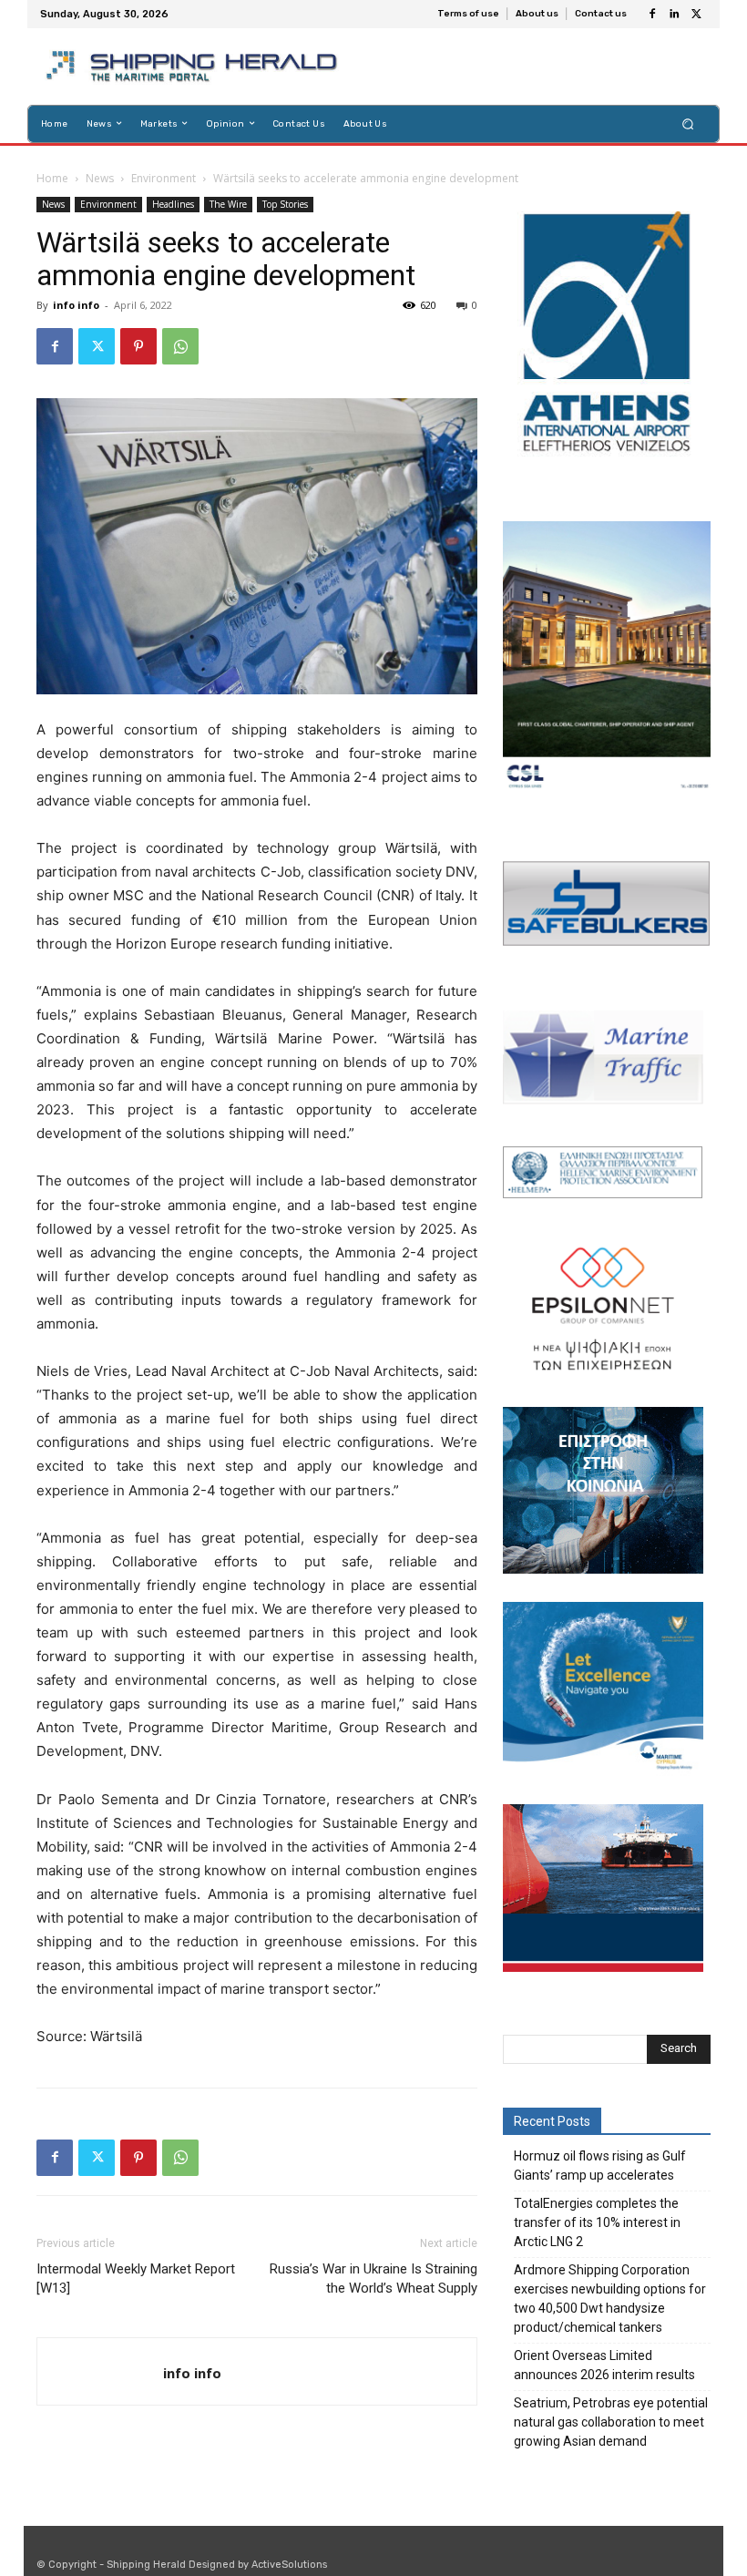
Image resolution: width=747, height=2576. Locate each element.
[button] (688, 123)
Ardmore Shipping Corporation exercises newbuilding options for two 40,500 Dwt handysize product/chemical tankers (610, 2299)
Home (52, 178)
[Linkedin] (674, 15)
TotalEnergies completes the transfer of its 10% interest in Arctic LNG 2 (597, 2222)
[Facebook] (652, 15)
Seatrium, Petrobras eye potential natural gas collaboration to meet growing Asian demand (611, 2422)
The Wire (228, 204)
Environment (164, 178)
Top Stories (285, 204)
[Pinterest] (138, 346)
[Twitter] (696, 15)
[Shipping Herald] (194, 67)
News (100, 178)
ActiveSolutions (289, 2565)
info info (76, 305)
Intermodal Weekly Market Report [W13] (136, 2278)
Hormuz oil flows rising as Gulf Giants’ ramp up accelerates (600, 2165)
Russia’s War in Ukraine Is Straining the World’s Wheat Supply (373, 2278)
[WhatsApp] (180, 346)
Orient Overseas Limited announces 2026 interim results (604, 2365)
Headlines (173, 204)
